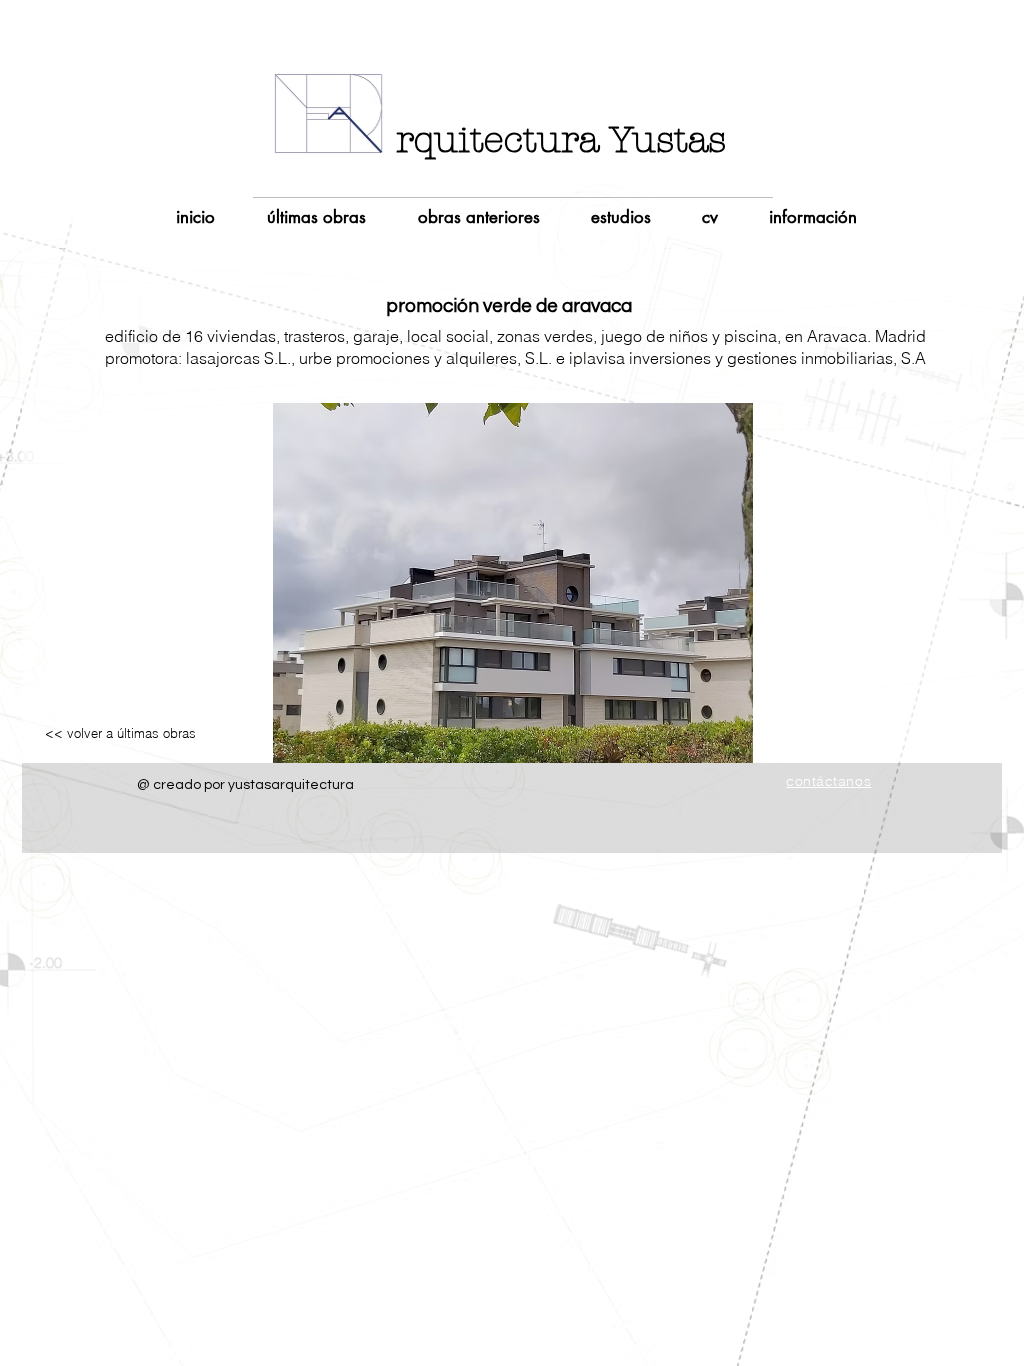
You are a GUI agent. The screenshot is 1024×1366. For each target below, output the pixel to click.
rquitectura (497, 140)
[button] (513, 583)
